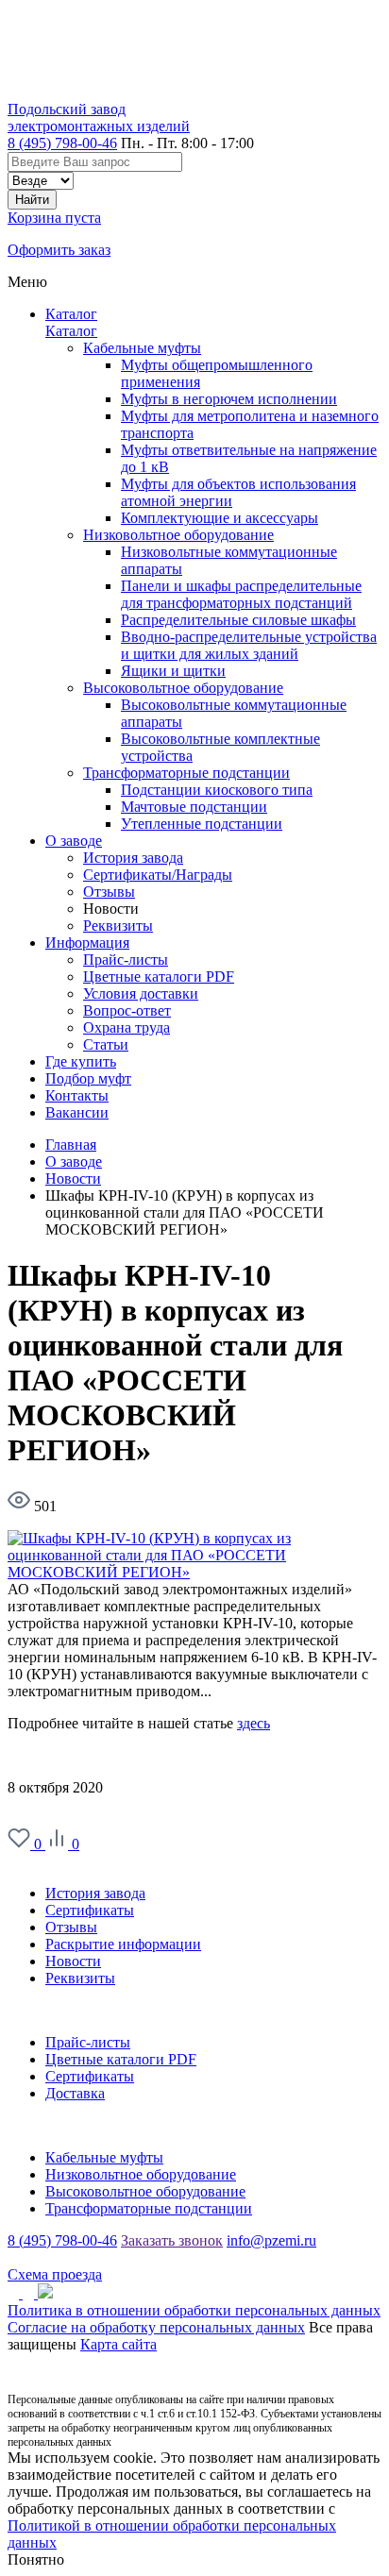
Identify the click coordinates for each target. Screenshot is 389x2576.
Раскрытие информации (123, 1944)
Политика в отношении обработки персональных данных (194, 2310)
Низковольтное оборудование (178, 535)
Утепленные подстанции (202, 824)
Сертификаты (90, 1910)
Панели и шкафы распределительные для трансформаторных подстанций (241, 594)
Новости (73, 1961)
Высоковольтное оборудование (183, 688)
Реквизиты (80, 1978)
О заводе (36, 1861)
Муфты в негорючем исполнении (229, 399)
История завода (95, 1893)
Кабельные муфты (142, 348)
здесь (254, 1723)
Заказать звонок (172, 2240)
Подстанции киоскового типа (217, 790)
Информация (50, 2010)
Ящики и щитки (173, 671)
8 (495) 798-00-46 (62, 143)
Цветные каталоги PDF (121, 2059)
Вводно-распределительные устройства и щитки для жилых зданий (249, 645)
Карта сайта (118, 2344)
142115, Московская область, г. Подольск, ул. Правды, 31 (191, 2257)
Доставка (75, 2093)
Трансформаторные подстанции (186, 773)
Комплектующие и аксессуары (220, 518)
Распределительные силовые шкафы (238, 620)
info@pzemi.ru (271, 2240)
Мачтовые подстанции (194, 807)
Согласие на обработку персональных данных (156, 2327)
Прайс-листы (88, 2042)
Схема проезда (55, 2274)
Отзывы (71, 1927)
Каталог (71, 314)
